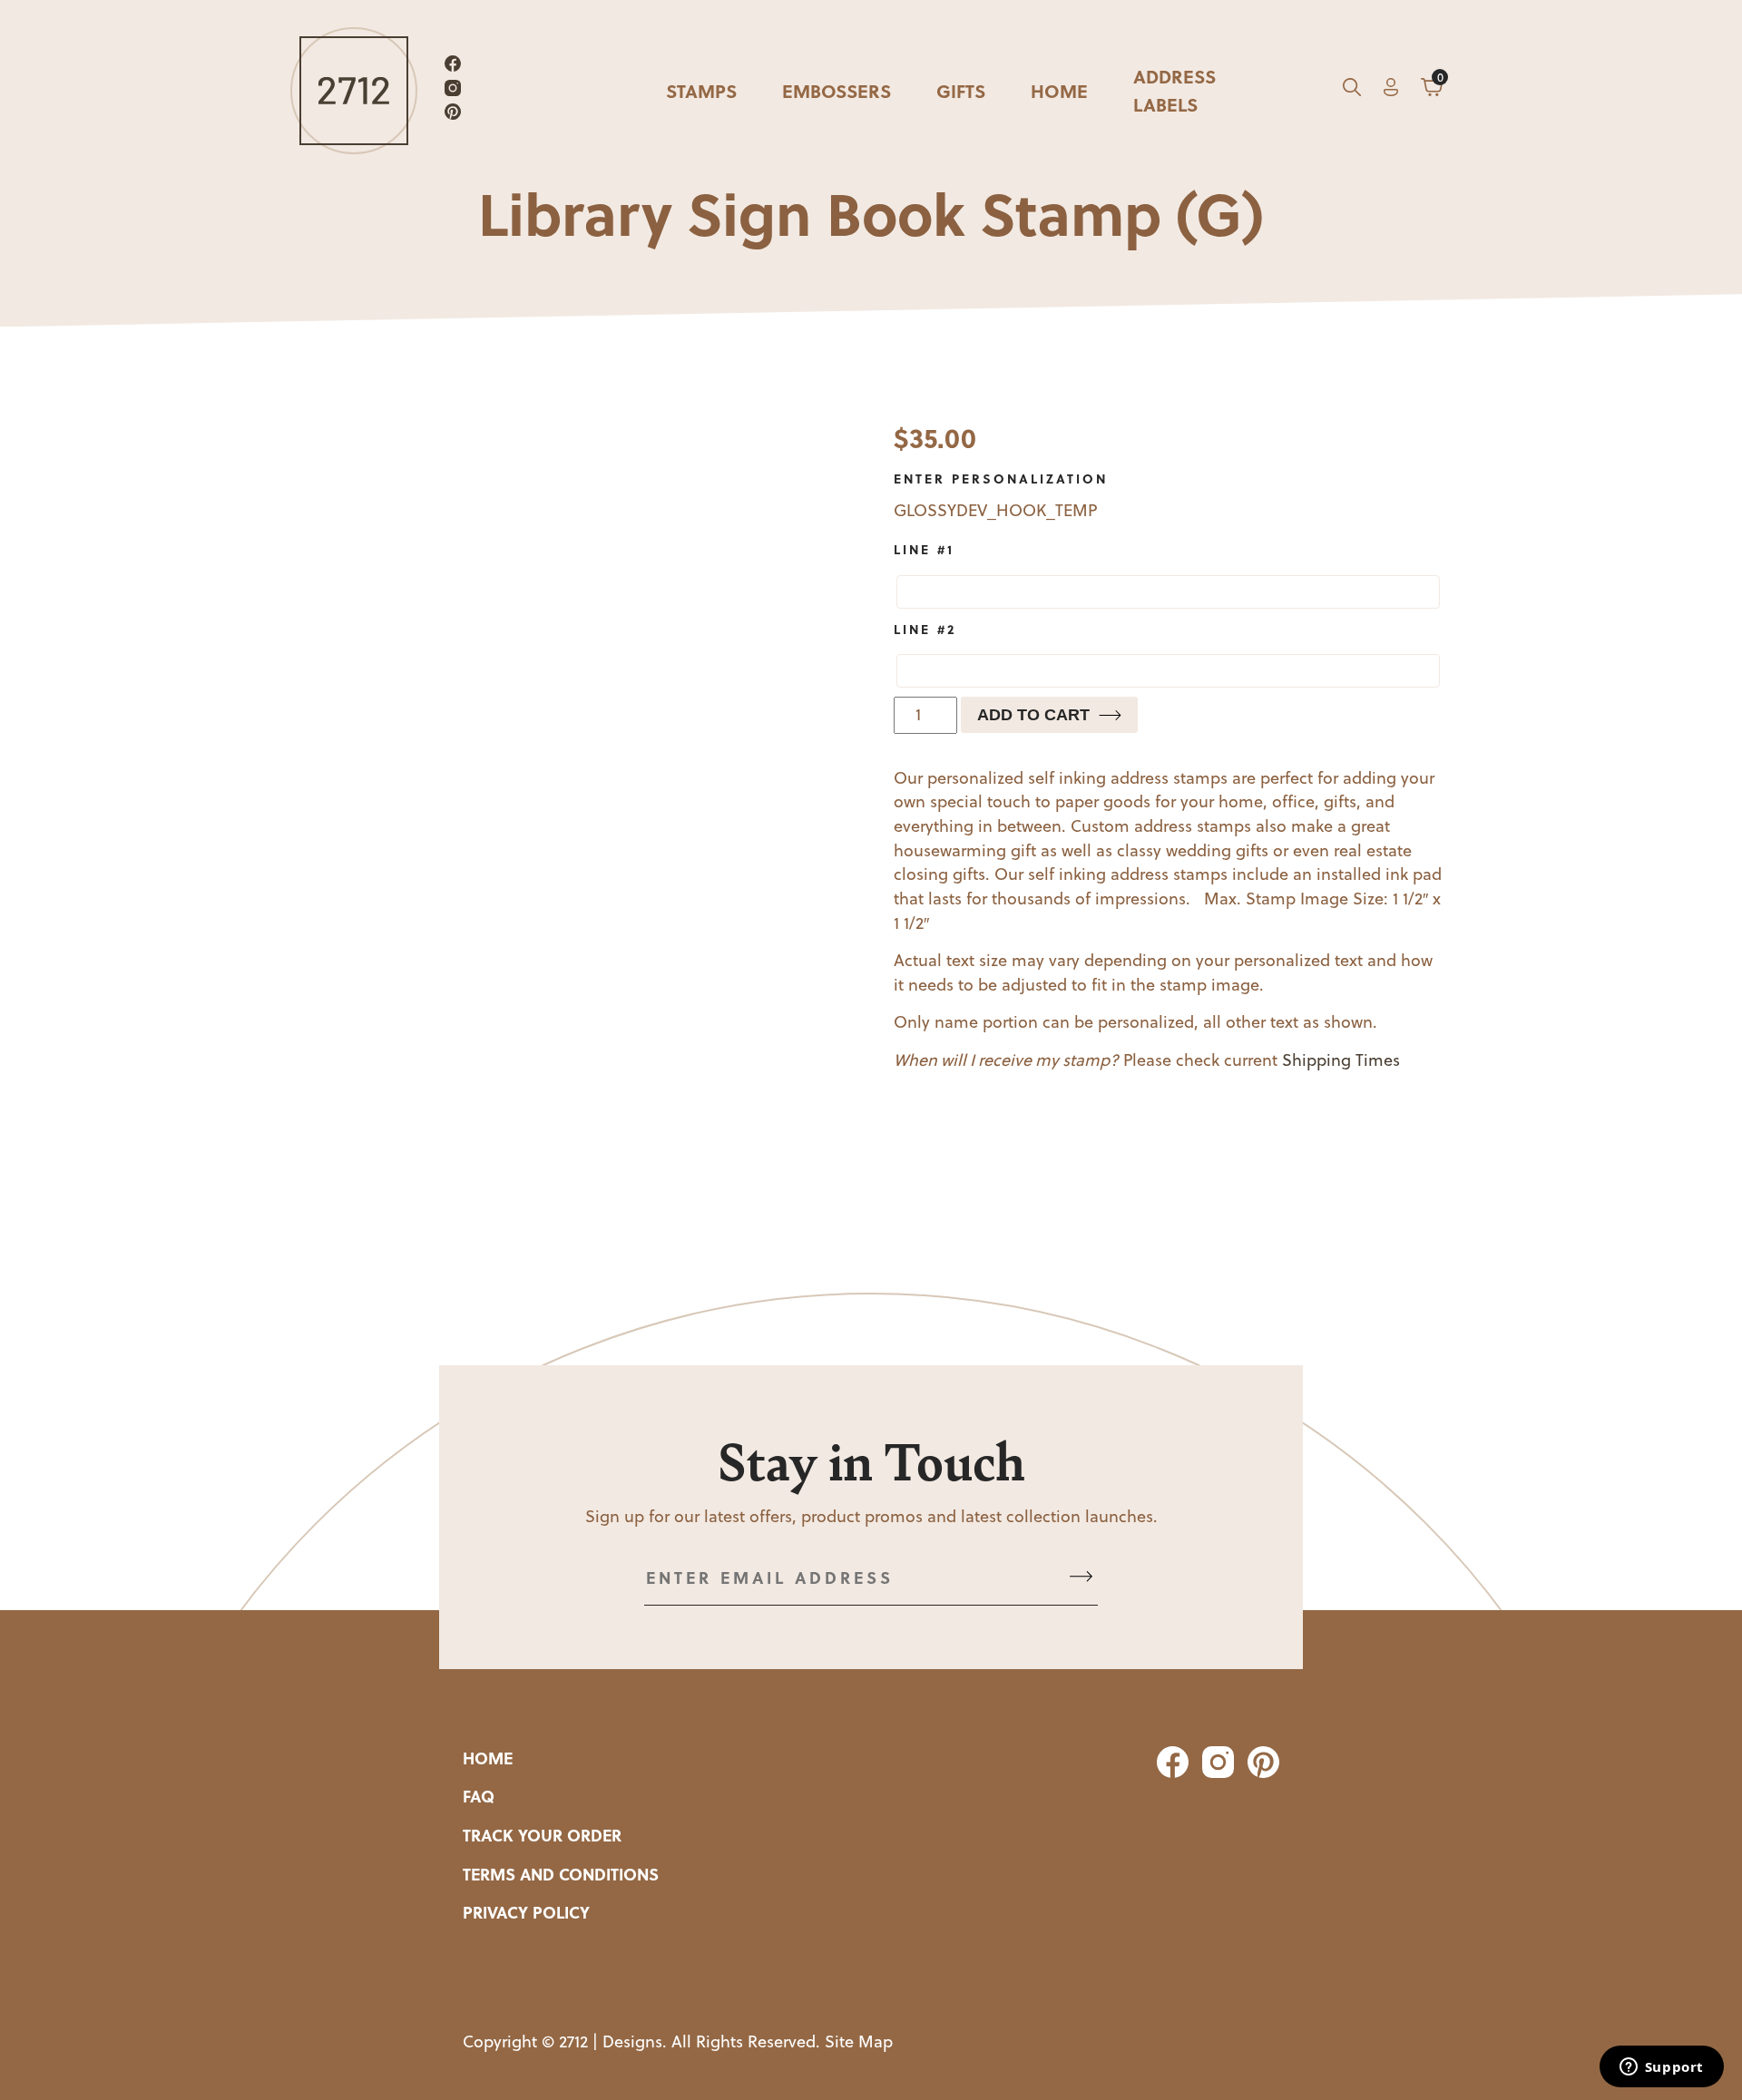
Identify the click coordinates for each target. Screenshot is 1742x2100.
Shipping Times (1341, 1060)
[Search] (1352, 91)
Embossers (837, 90)
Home (1059, 90)
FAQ (479, 1796)
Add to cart (1033, 715)
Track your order (542, 1835)
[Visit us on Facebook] (453, 67)
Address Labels (1174, 90)
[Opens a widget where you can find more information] (1661, 2068)
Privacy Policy (526, 1912)
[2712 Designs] (354, 91)
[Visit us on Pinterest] (453, 115)
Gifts (961, 90)
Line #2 (925, 629)
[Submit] (1081, 1578)
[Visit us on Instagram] (453, 91)
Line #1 (924, 549)
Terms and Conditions (561, 1874)
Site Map (859, 2041)
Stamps (701, 90)
